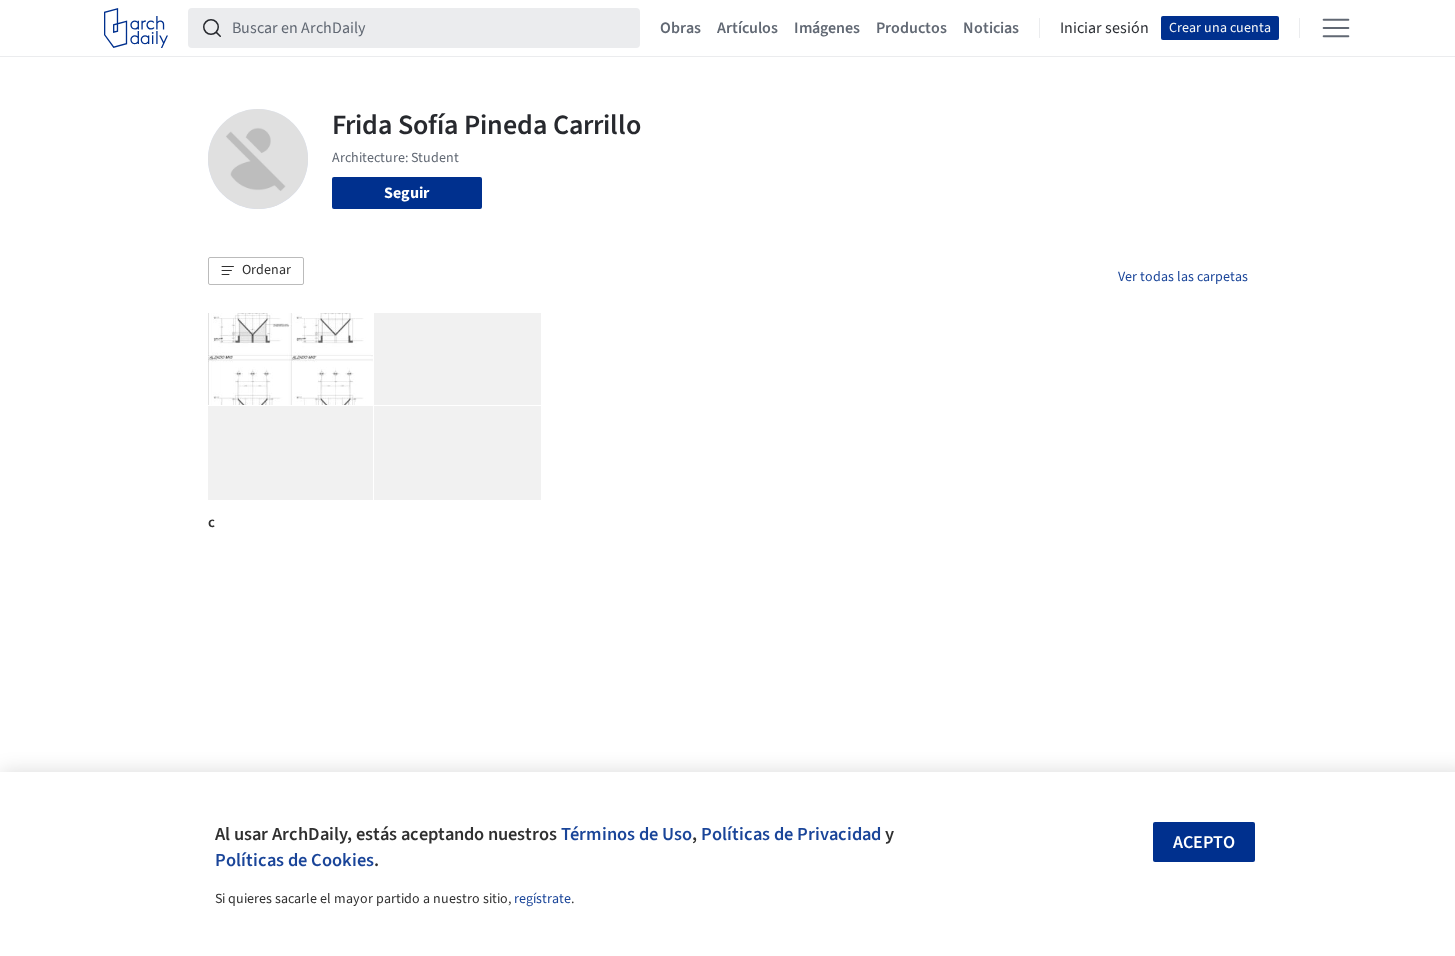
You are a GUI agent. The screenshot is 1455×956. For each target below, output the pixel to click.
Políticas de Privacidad (791, 834)
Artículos (747, 28)
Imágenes (827, 28)
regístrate (542, 899)
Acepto (1204, 842)
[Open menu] (1336, 28)
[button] (256, 271)
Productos (911, 28)
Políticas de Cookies (294, 860)
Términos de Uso (626, 834)
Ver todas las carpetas (1183, 277)
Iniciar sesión (1104, 28)
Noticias (991, 28)
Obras (680, 28)
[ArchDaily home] (136, 28)
